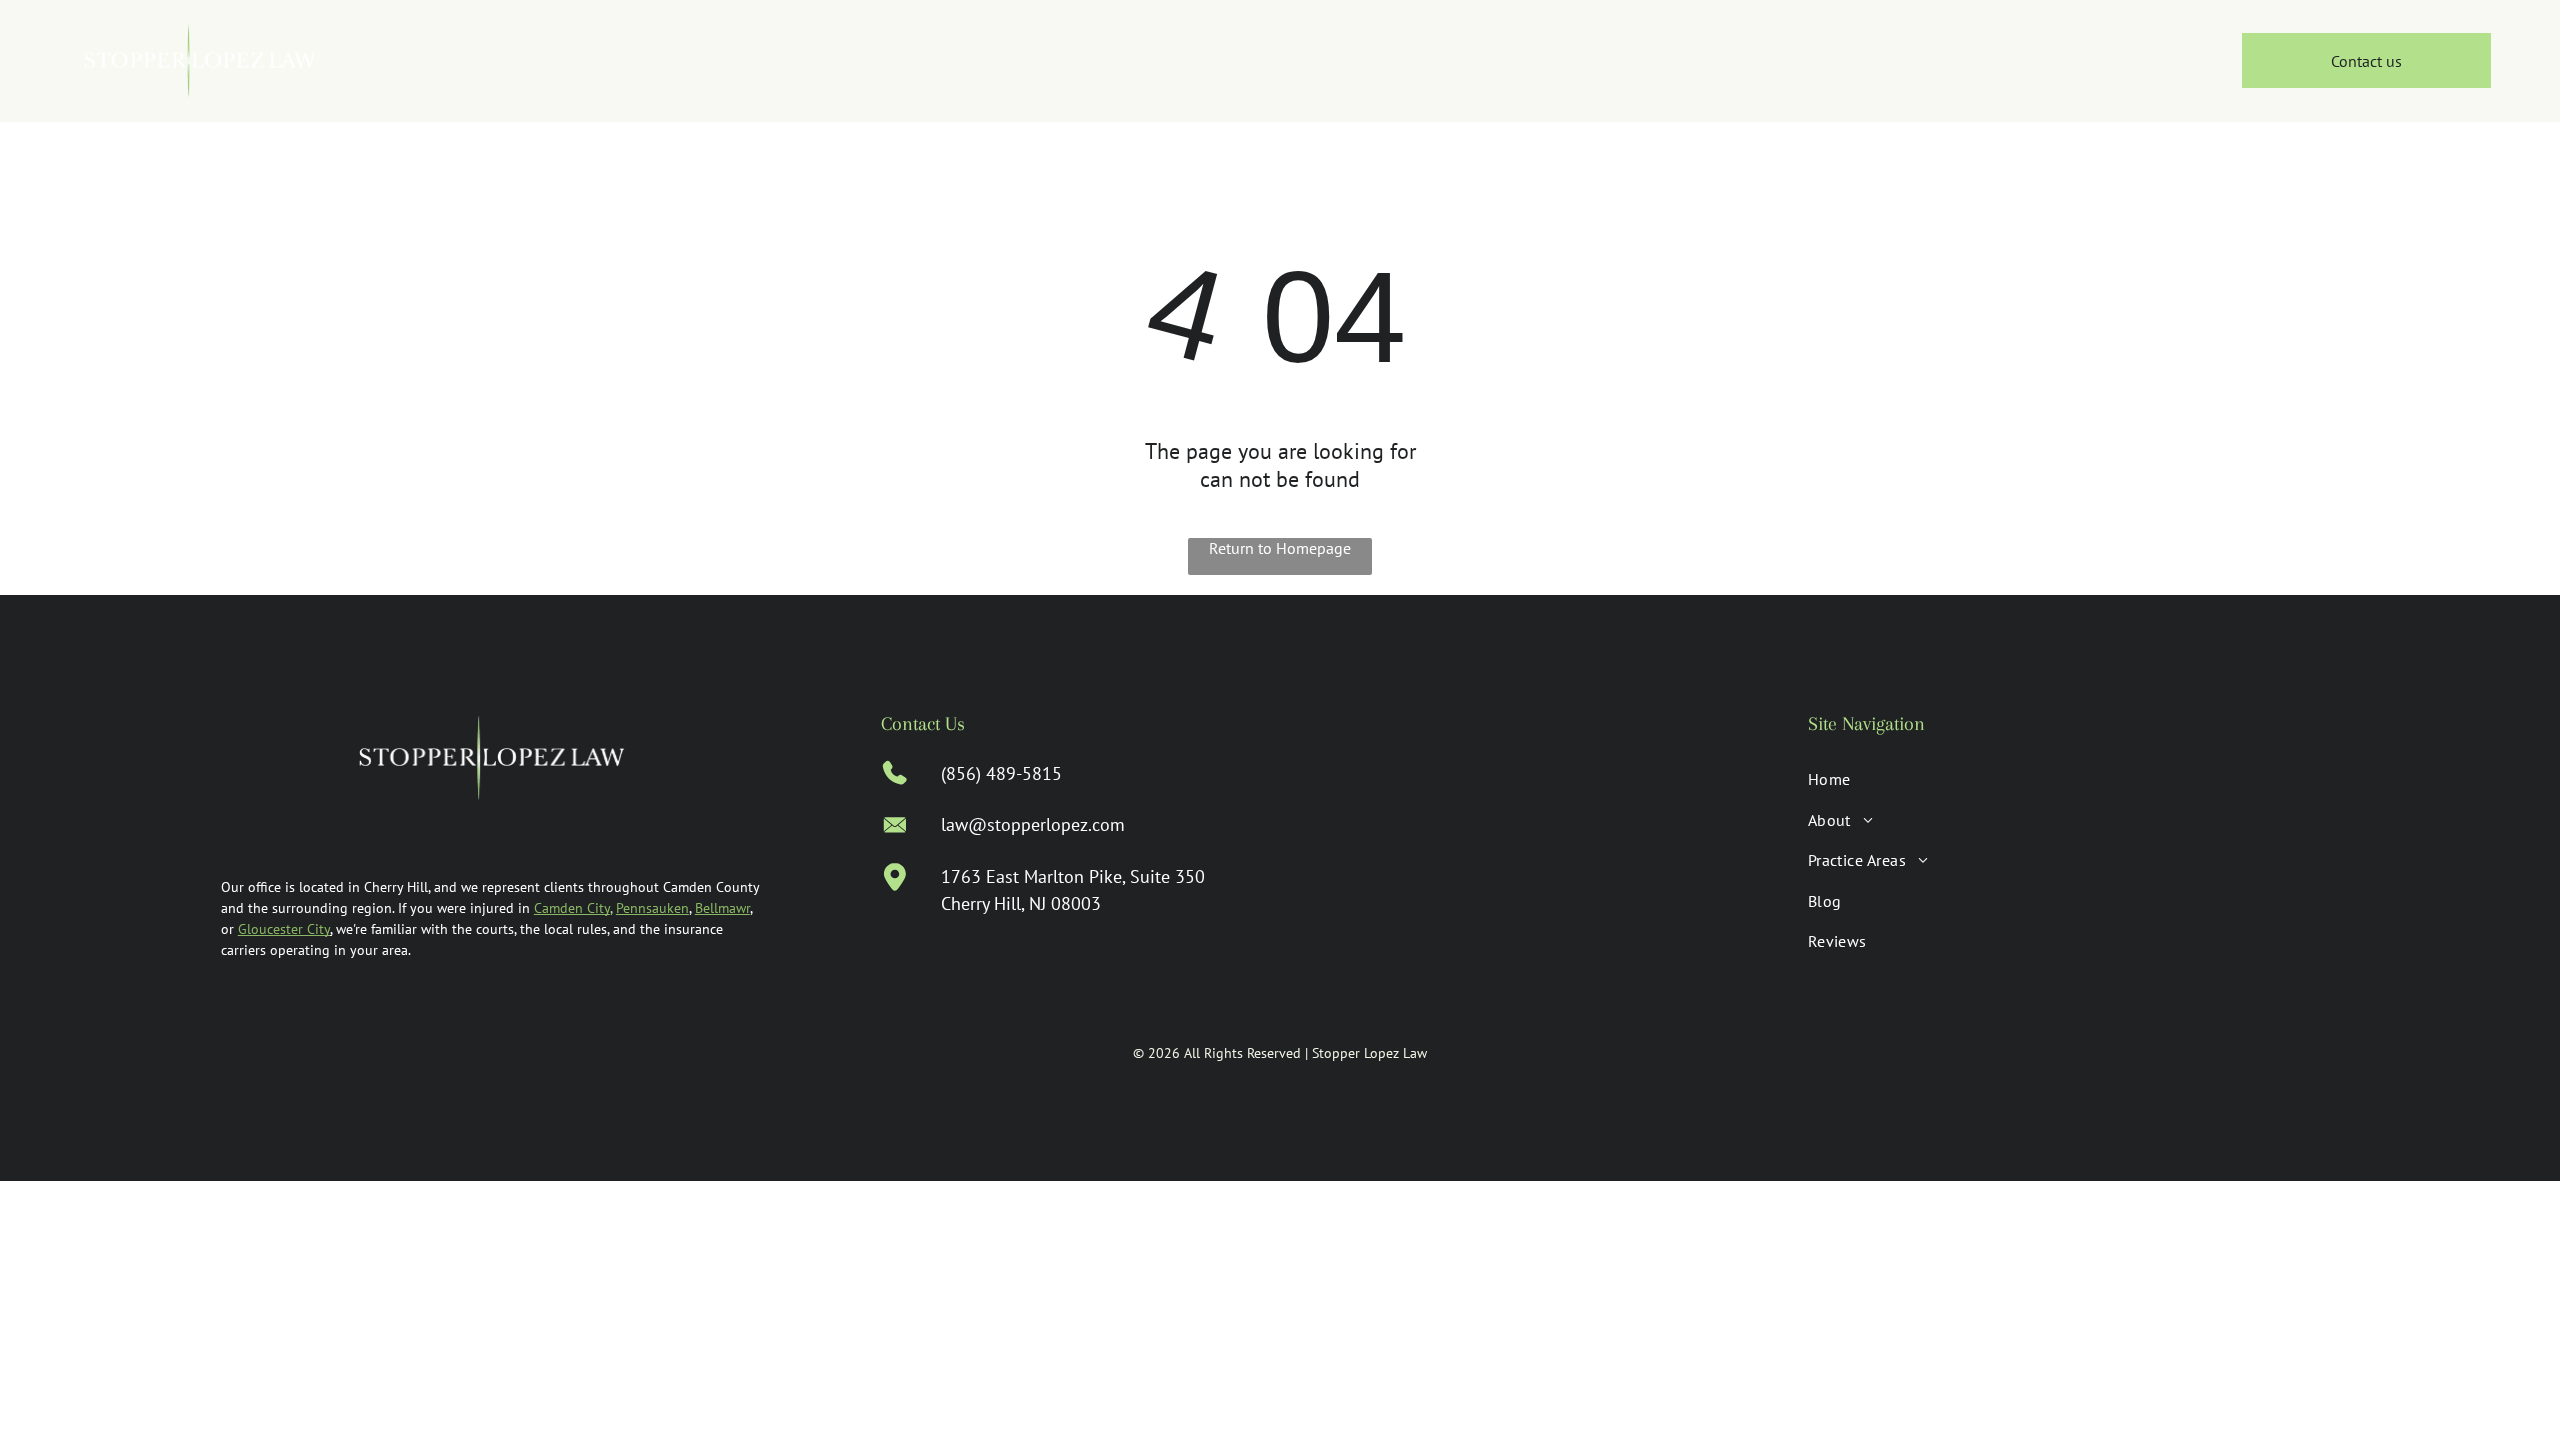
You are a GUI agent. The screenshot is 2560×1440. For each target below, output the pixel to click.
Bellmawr (722, 908)
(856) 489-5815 (1001, 773)
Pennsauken (652, 908)
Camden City (572, 908)
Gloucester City (284, 929)
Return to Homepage (1280, 548)
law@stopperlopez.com (1033, 824)
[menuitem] (1170, 61)
